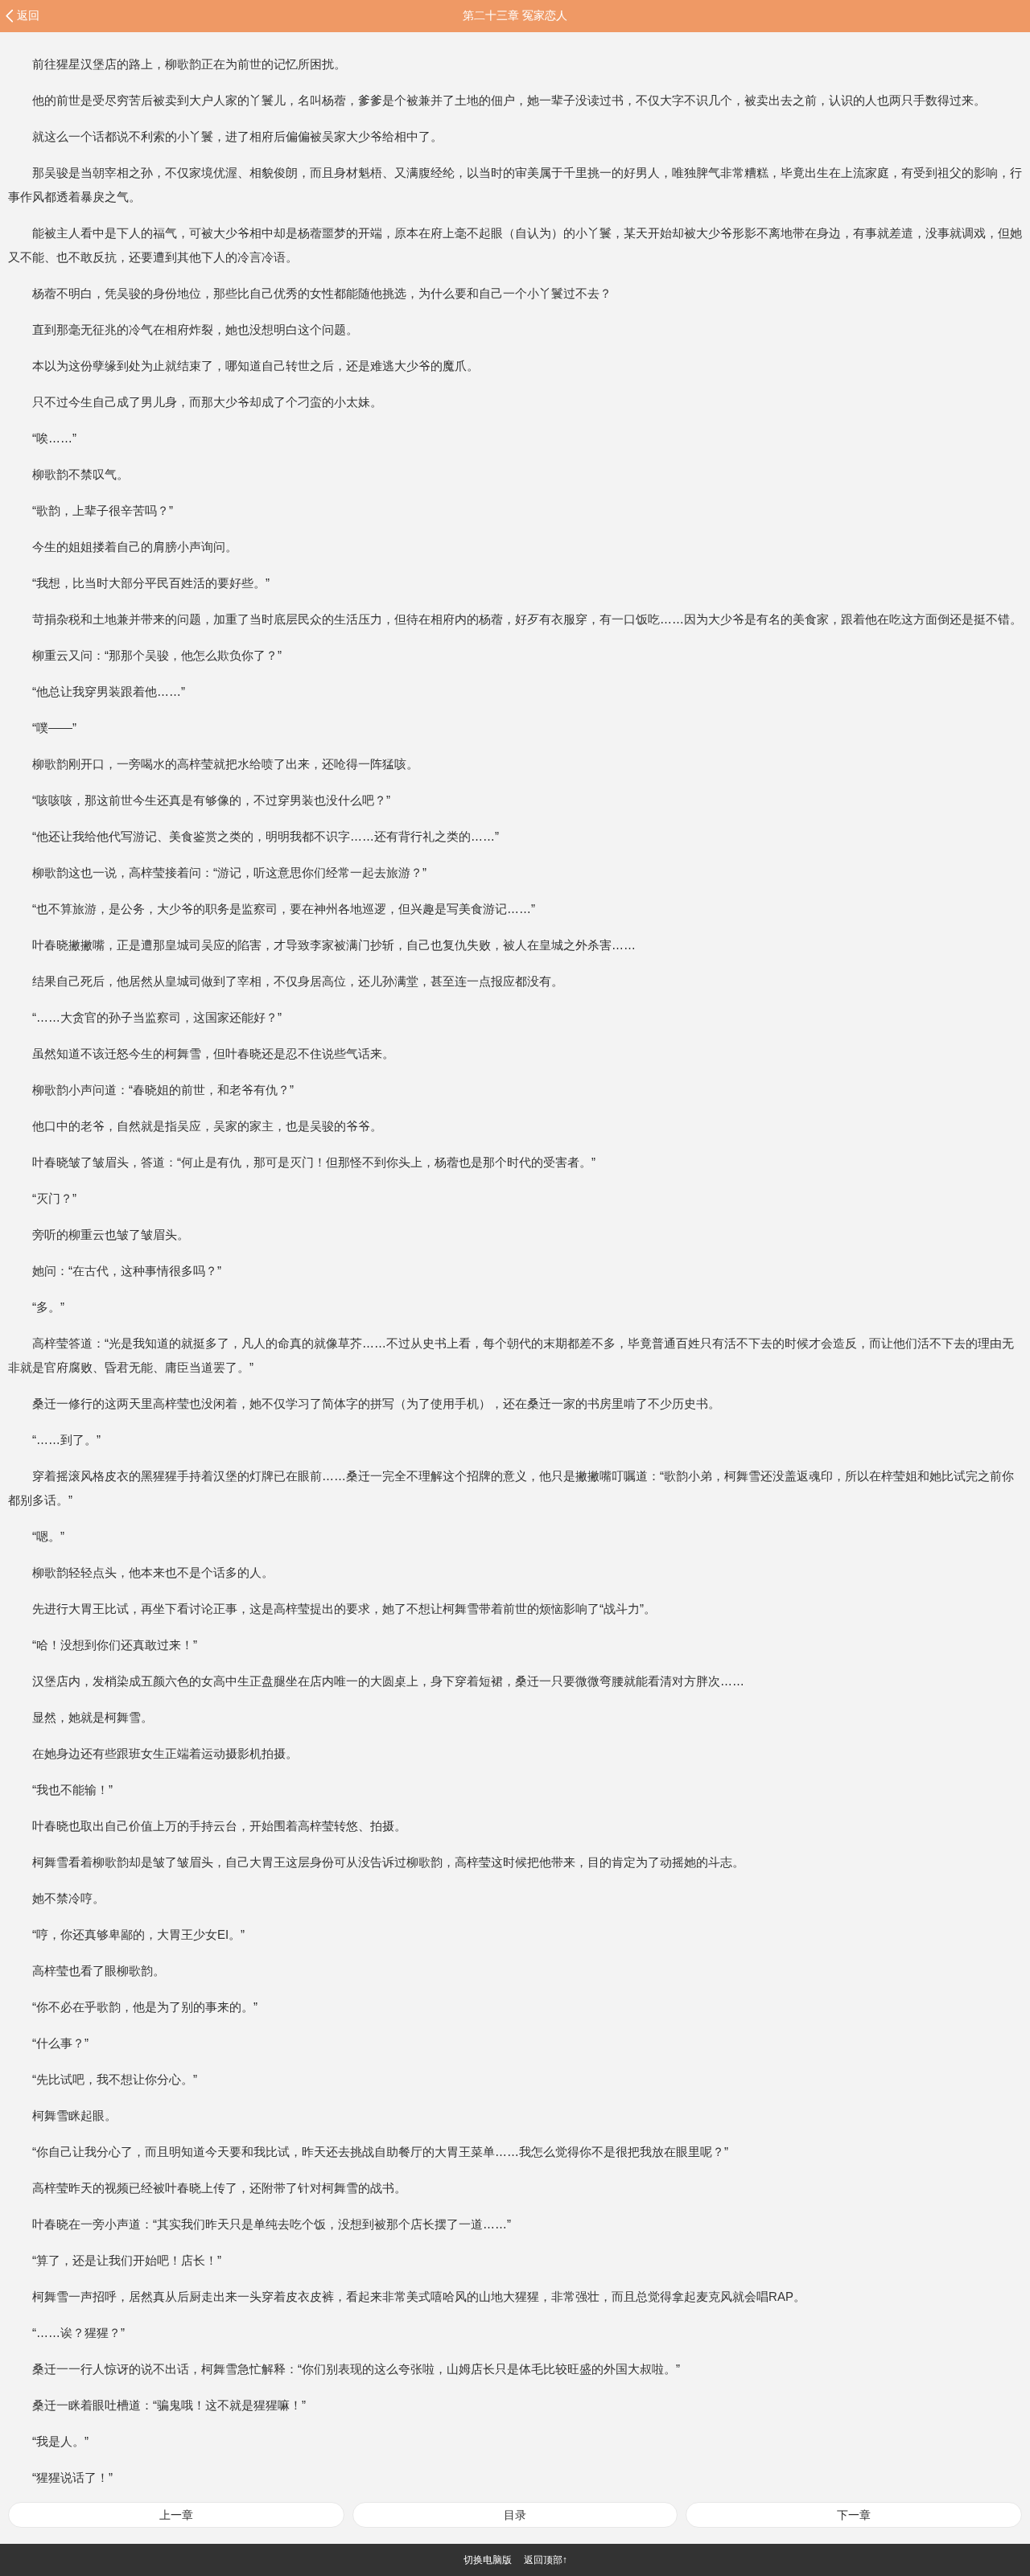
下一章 (854, 2515)
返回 (28, 15)
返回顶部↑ (546, 2560)
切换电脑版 (488, 2560)
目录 (515, 2515)
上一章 (176, 2515)
